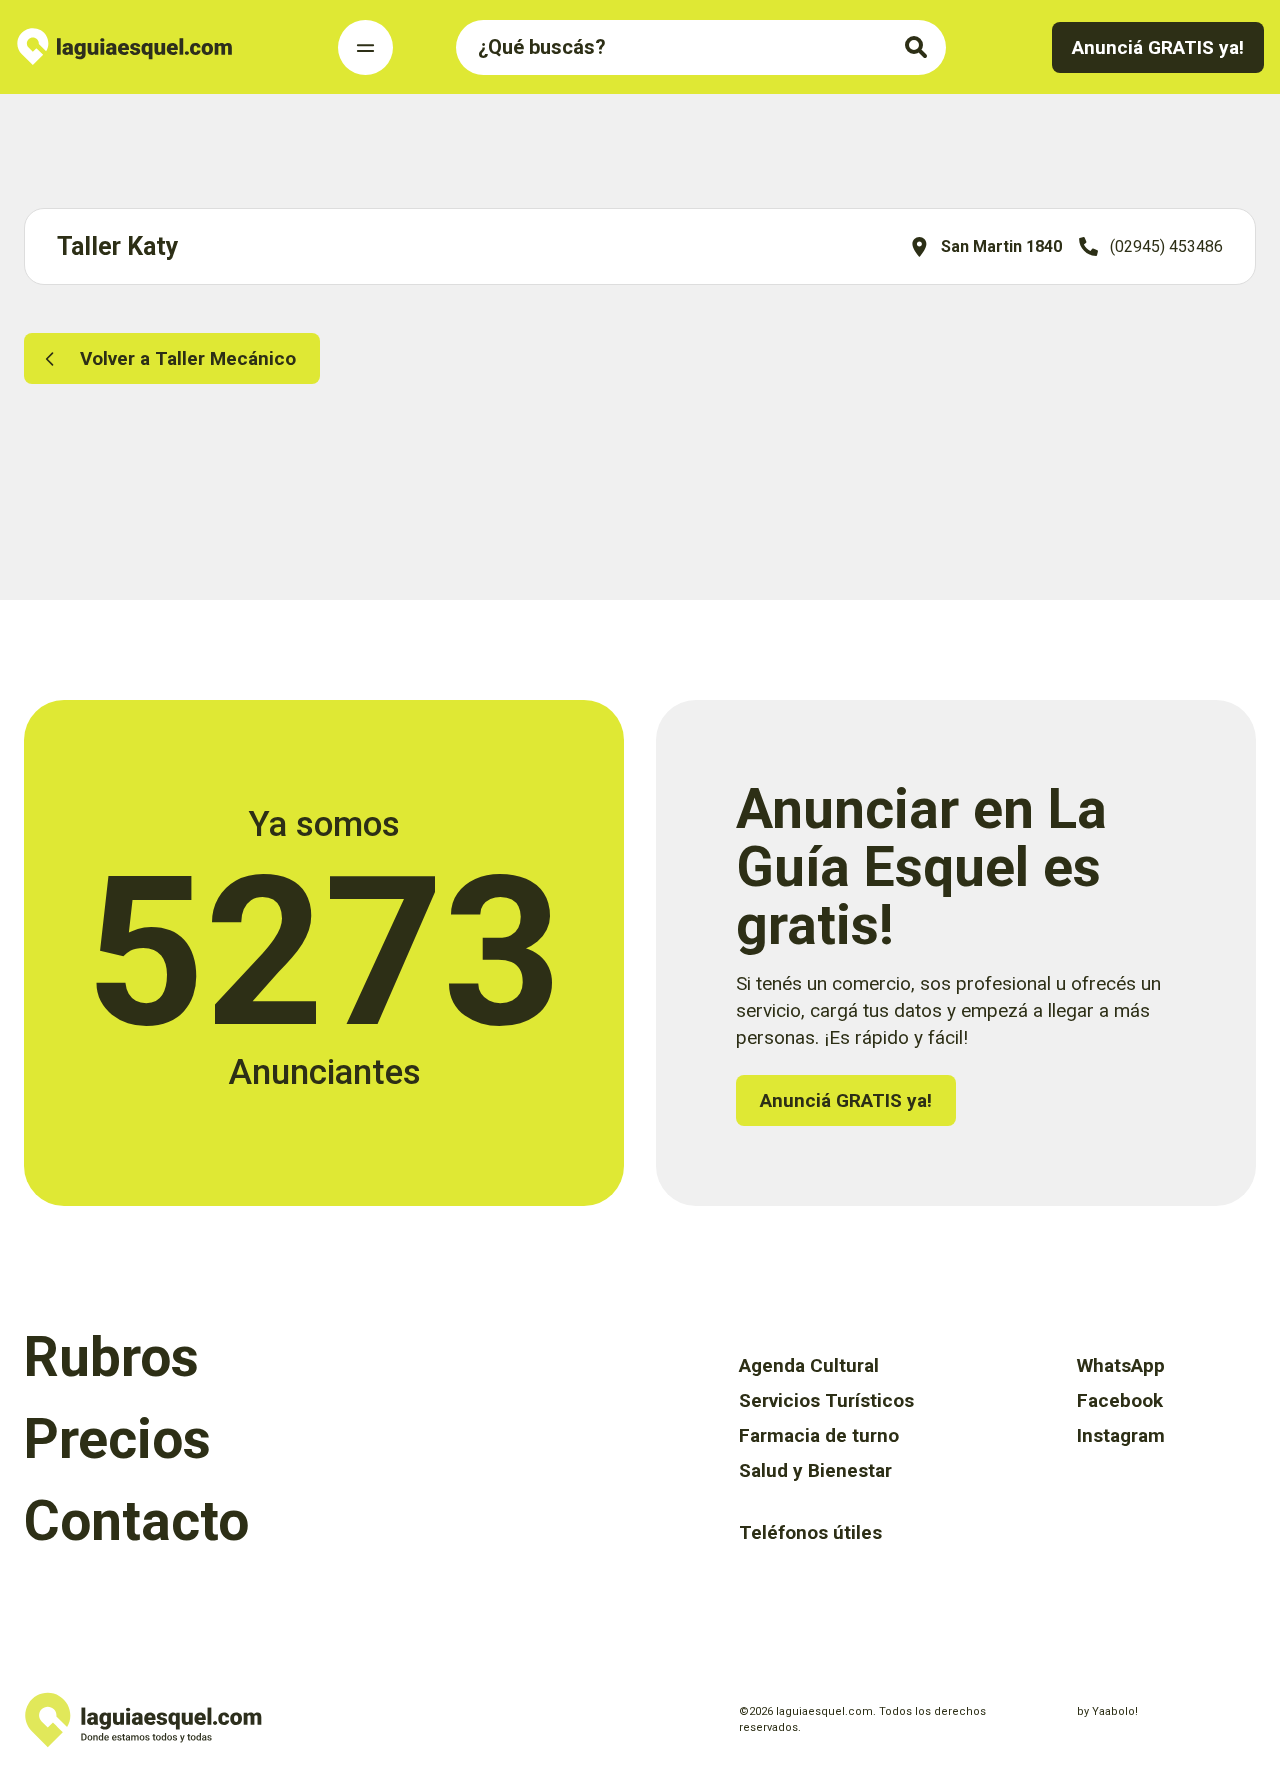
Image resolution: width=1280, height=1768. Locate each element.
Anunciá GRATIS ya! (1158, 47)
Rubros (111, 1357)
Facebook (1120, 1400)
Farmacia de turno (819, 1435)
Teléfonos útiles (810, 1532)
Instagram (1121, 1435)
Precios (117, 1439)
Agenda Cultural (809, 1365)
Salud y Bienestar (815, 1470)
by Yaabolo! (1107, 1711)
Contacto (136, 1521)
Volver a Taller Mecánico (188, 358)
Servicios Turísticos (826, 1400)
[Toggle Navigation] (365, 47)
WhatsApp (1121, 1365)
